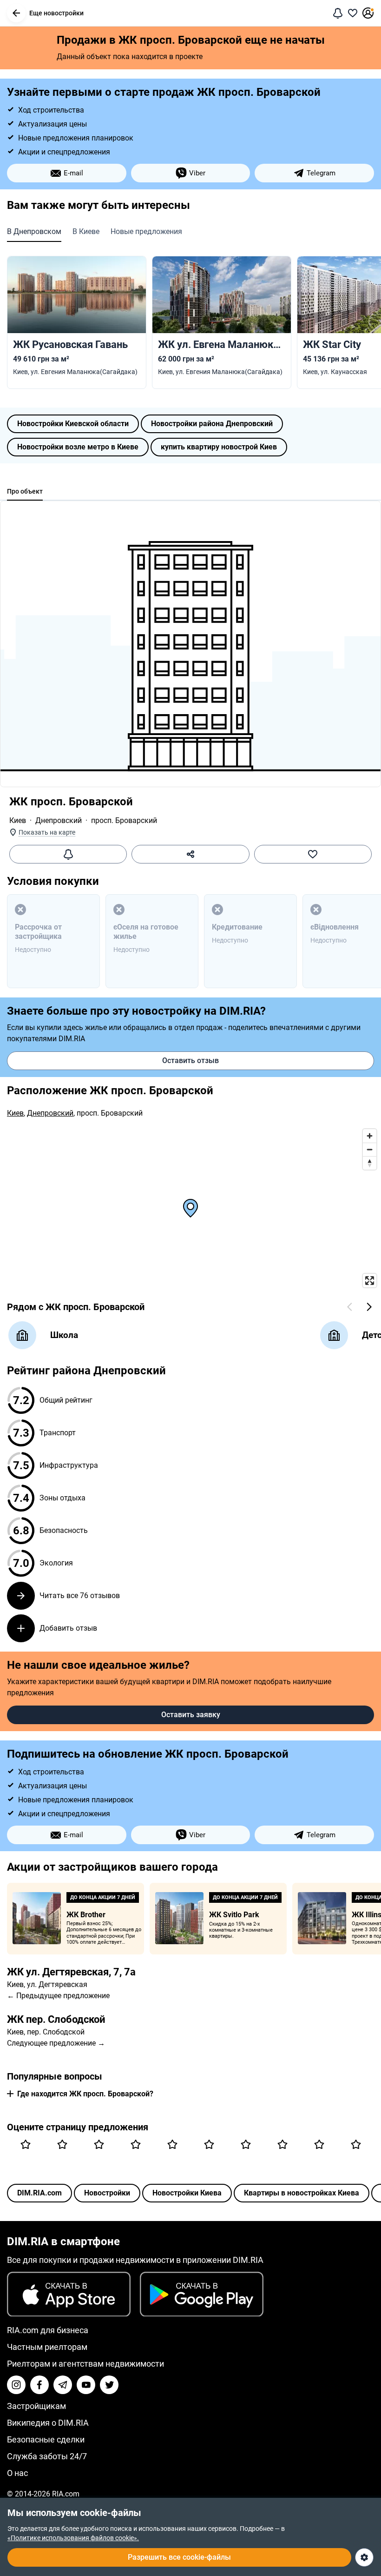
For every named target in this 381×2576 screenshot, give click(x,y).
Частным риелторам (47, 2347)
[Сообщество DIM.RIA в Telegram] (63, 2385)
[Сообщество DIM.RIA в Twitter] (109, 2385)
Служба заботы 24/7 (47, 2456)
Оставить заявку (191, 1715)
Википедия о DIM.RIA (48, 2423)
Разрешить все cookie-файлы (179, 2557)
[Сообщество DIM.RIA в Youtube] (86, 2385)
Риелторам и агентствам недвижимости (85, 2364)
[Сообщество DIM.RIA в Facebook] (39, 2385)
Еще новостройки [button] (56, 13)
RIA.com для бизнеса (48, 2330)
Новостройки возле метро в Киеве (78, 447)
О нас (17, 2473)
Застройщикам (36, 2406)
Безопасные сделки (46, 2439)
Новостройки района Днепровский (212, 424)
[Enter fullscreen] (370, 1281)
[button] (16, 13)
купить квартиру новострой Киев (219, 447)
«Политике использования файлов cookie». (73, 2538)
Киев (18, 820)
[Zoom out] (370, 1149)
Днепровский (59, 820)
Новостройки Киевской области (73, 424)
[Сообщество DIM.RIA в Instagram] (16, 2385)
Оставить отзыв (190, 1061)
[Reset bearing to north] (370, 1163)
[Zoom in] (370, 1136)
